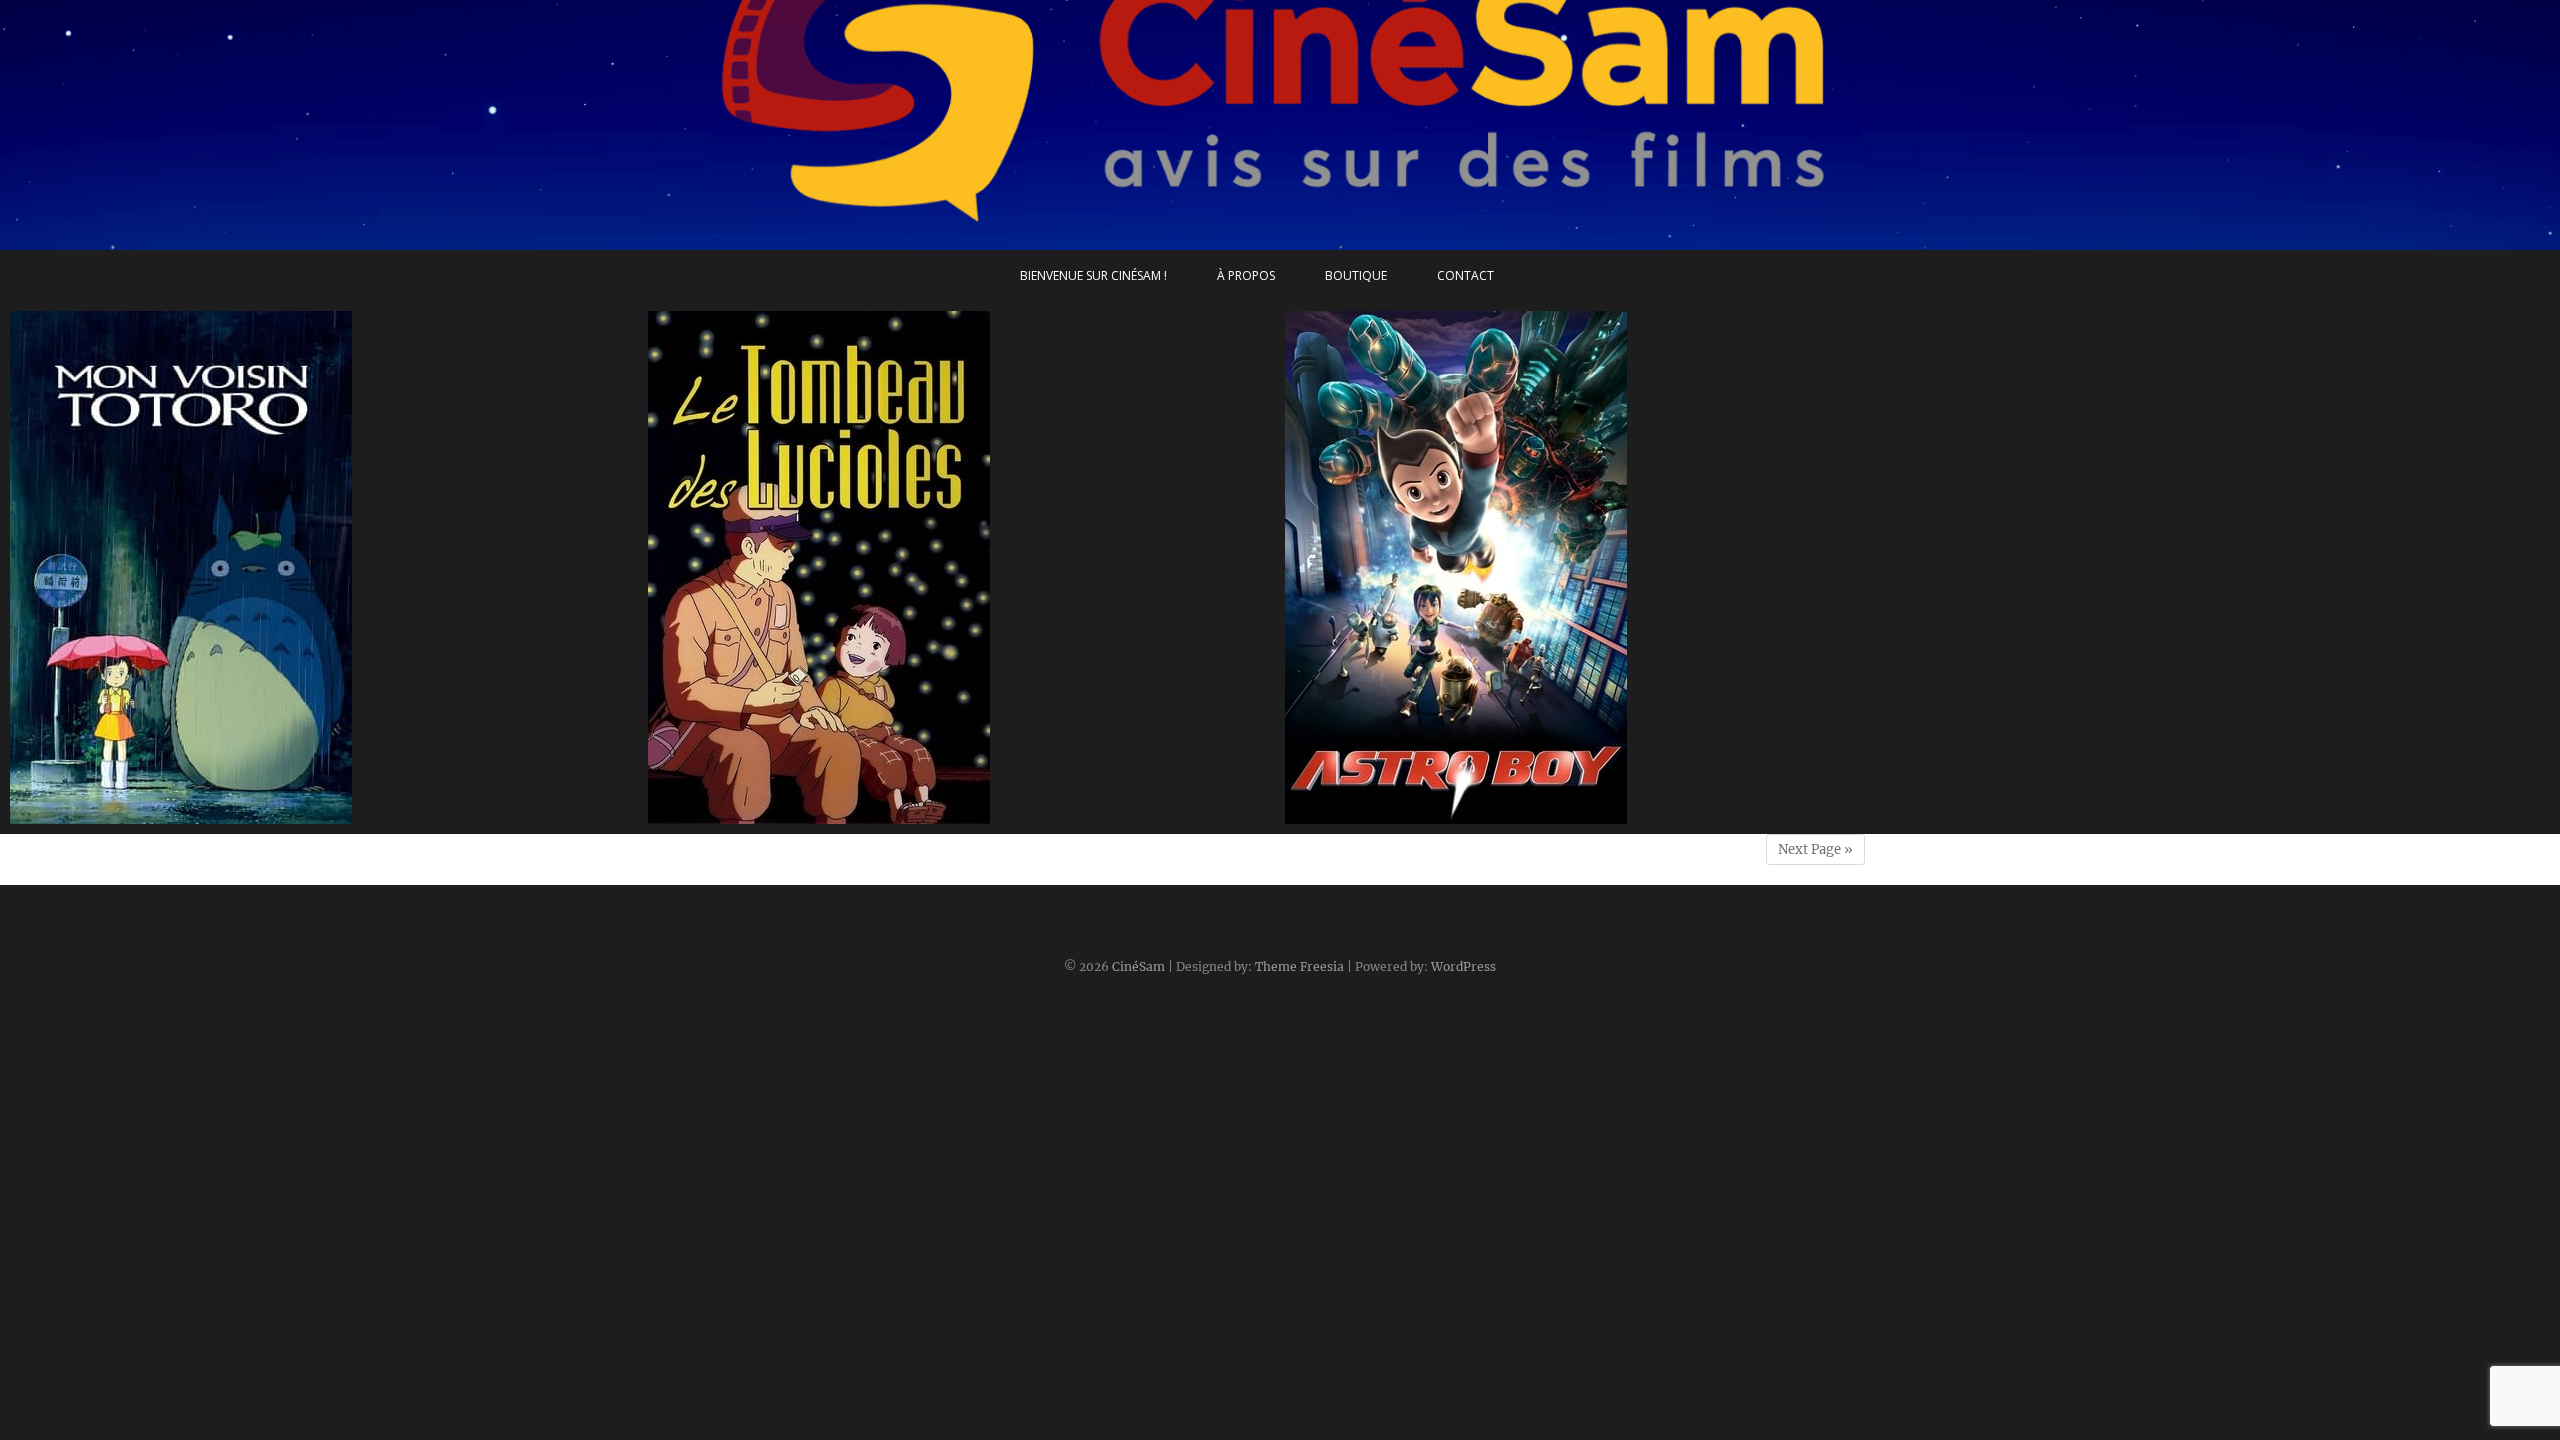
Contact (1465, 275)
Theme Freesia (1299, 966)
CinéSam (1138, 966)
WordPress (1463, 966)
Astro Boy (1339, 814)
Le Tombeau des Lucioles (758, 814)
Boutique (1356, 275)
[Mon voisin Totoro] (324, 567)
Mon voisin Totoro (95, 814)
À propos (1246, 275)
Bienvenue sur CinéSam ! (1093, 275)
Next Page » (1815, 849)
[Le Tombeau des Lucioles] (962, 567)
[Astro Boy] (1599, 567)
